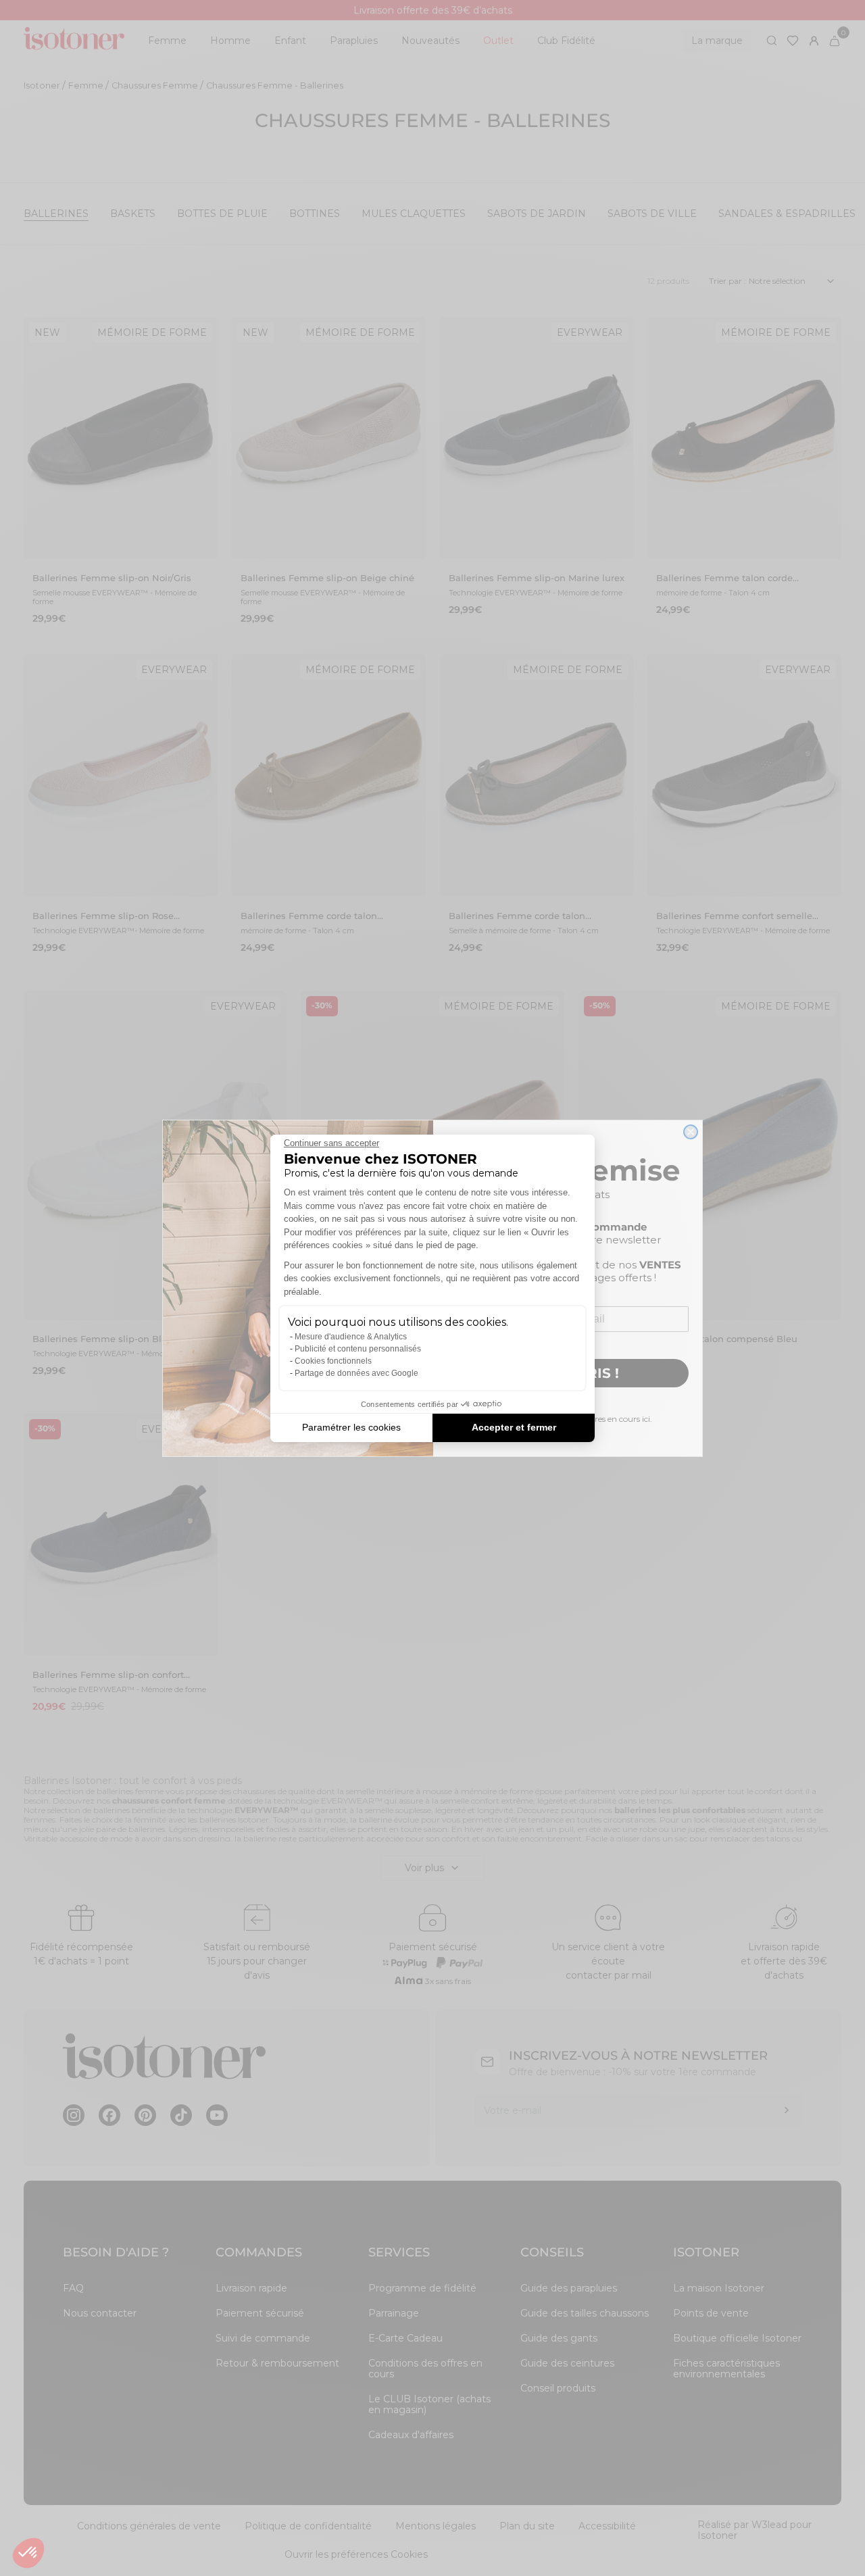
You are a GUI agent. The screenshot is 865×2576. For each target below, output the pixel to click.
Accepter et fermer (514, 1427)
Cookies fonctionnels (333, 1361)
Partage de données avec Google (356, 1373)
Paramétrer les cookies (351, 1427)
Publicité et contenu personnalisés (358, 1349)
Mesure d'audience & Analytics (351, 1337)
